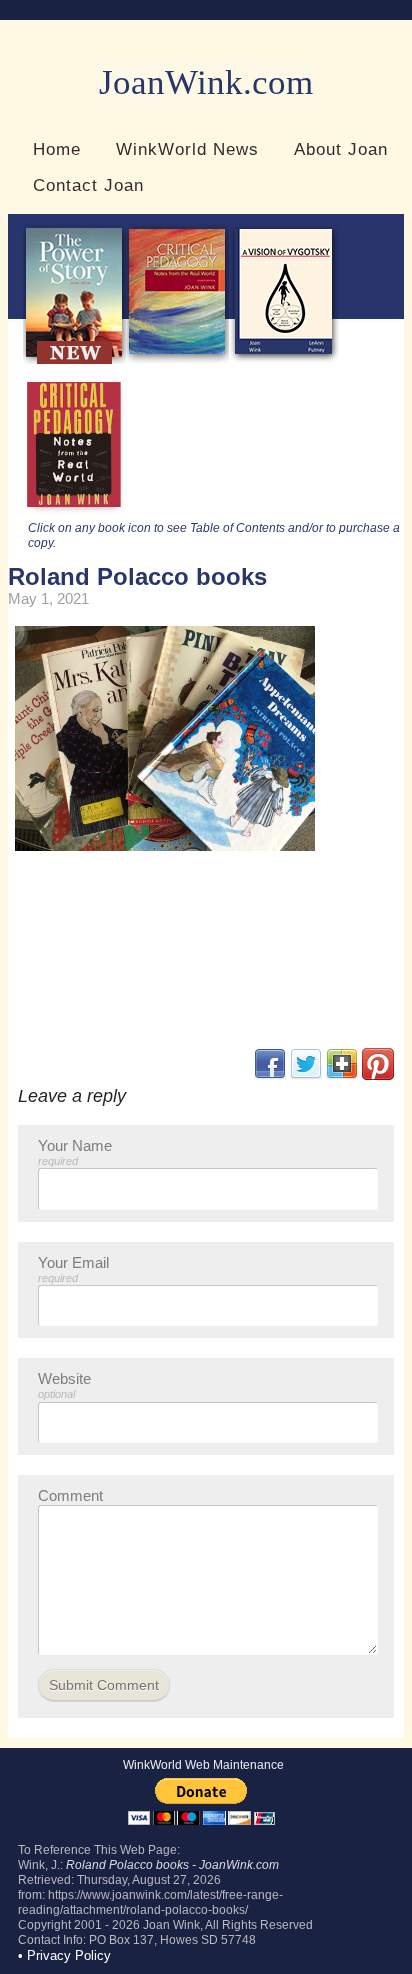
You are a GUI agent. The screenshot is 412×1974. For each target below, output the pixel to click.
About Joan (341, 149)
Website (64, 1385)
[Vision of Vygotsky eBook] (284, 359)
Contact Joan (88, 185)
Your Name (75, 1152)
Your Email (73, 1269)
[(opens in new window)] (378, 1075)
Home (57, 149)
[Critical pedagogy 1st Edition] (74, 512)
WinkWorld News (187, 149)
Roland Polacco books (137, 576)
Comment (70, 1495)
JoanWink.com (206, 82)
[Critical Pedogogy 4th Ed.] (177, 359)
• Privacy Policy (64, 1955)
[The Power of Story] (74, 359)
